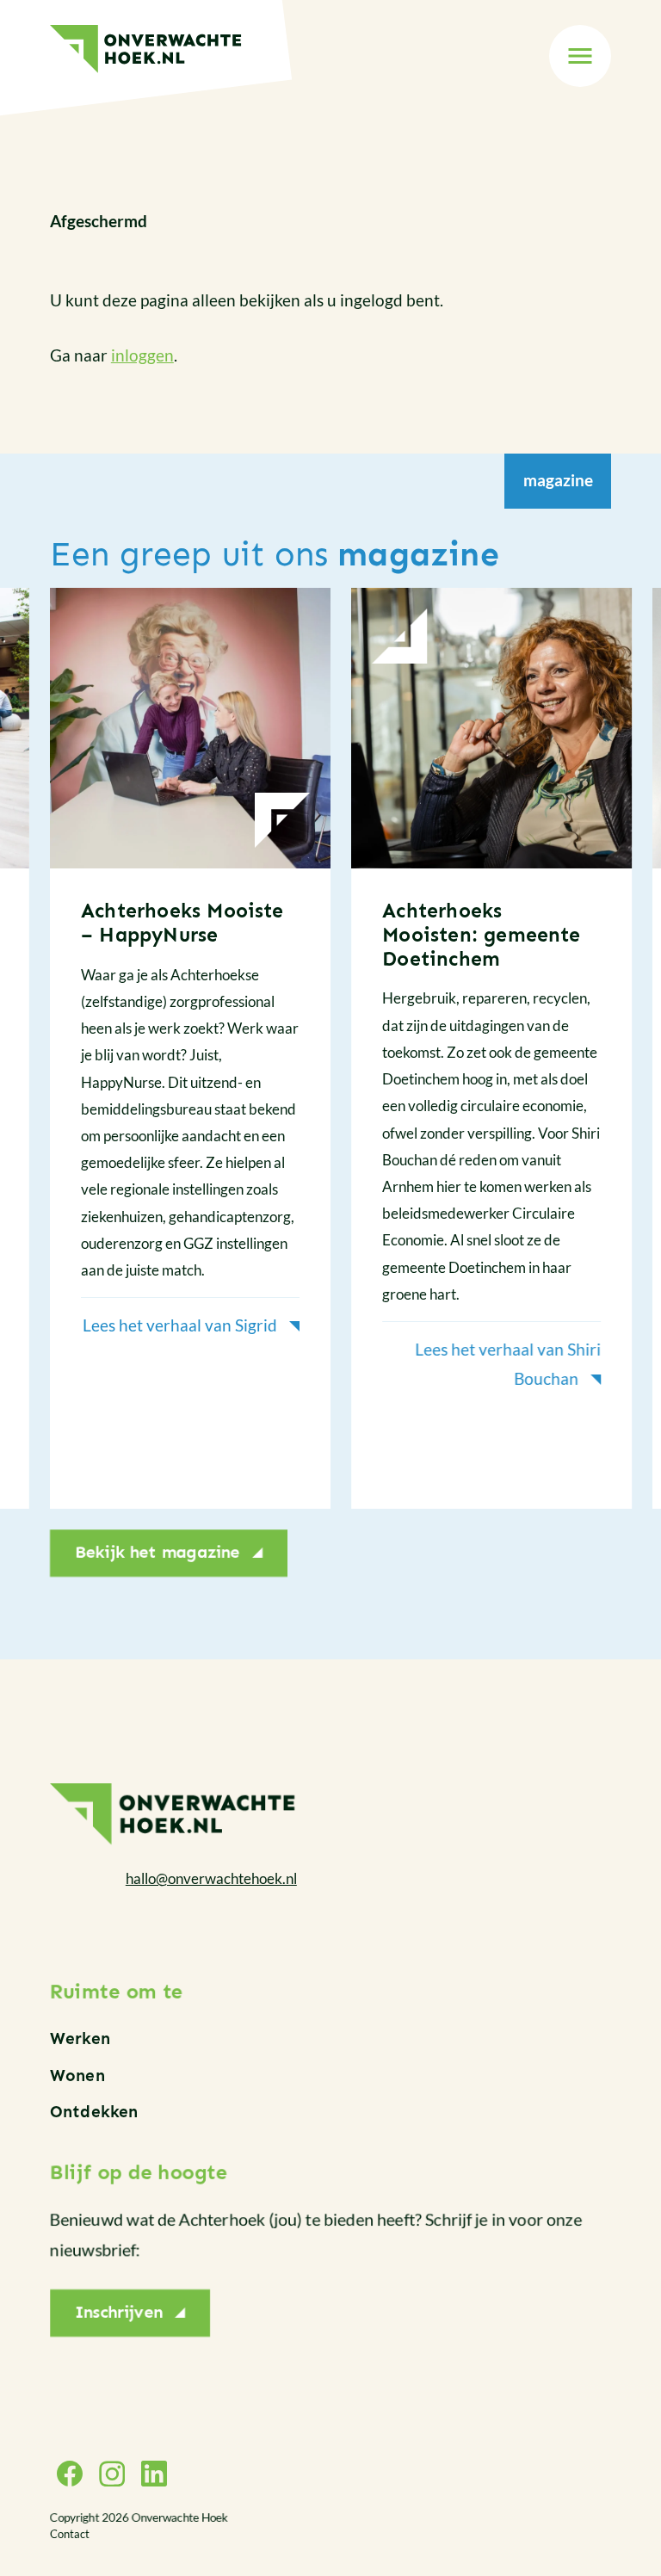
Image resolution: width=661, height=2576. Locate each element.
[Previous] (50, 1059)
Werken (80, 2039)
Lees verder (190, 1048)
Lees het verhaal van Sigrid (180, 1325)
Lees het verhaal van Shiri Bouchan (508, 1363)
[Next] (611, 1059)
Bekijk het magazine (158, 1552)
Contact (70, 2534)
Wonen (77, 2076)
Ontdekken (94, 2112)
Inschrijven (119, 2312)
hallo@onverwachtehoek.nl (211, 1878)
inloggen (142, 355)
